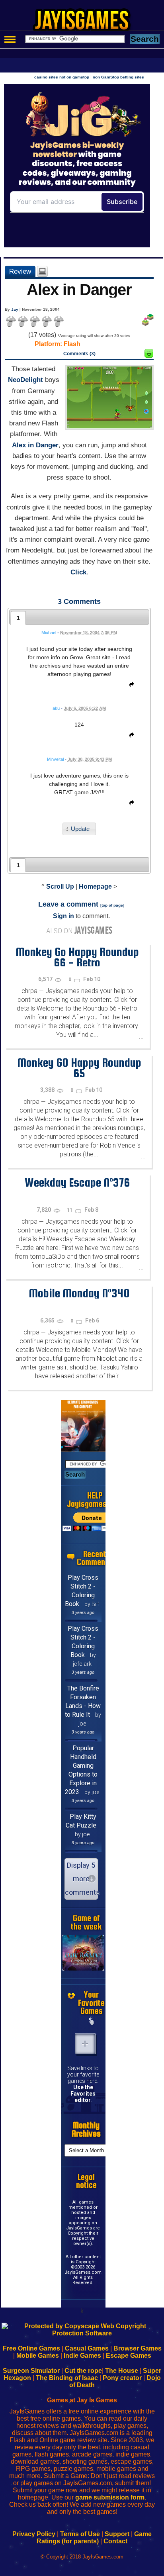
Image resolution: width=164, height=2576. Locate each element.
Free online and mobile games (86, 22)
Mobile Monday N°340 (79, 1293)
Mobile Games (38, 2356)
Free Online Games (31, 2348)
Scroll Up (60, 886)
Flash (72, 344)
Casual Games (87, 2348)
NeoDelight (25, 380)
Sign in (63, 916)
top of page (112, 905)
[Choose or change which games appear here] (92, 2022)
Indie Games (82, 2356)
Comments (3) (79, 354)
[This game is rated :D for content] (149, 356)
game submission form (110, 2497)
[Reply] (130, 686)
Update (80, 829)
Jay (15, 309)
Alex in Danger (35, 445)
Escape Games (129, 2356)
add (85, 2044)
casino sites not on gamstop (62, 77)
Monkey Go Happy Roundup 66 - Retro (77, 957)
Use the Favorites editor (83, 2094)
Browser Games (138, 2348)
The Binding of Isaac (67, 2378)
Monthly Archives (86, 2129)
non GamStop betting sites (118, 77)
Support (117, 2534)
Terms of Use (80, 2534)
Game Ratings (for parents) (94, 2538)
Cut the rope (83, 2371)
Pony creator (122, 2378)
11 (70, 1210)
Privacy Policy (34, 2534)
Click (78, 572)
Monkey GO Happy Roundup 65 (79, 1068)
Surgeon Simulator (31, 2371)
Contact (115, 2541)
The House (122, 2371)
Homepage (95, 886)
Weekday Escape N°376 (77, 1182)
